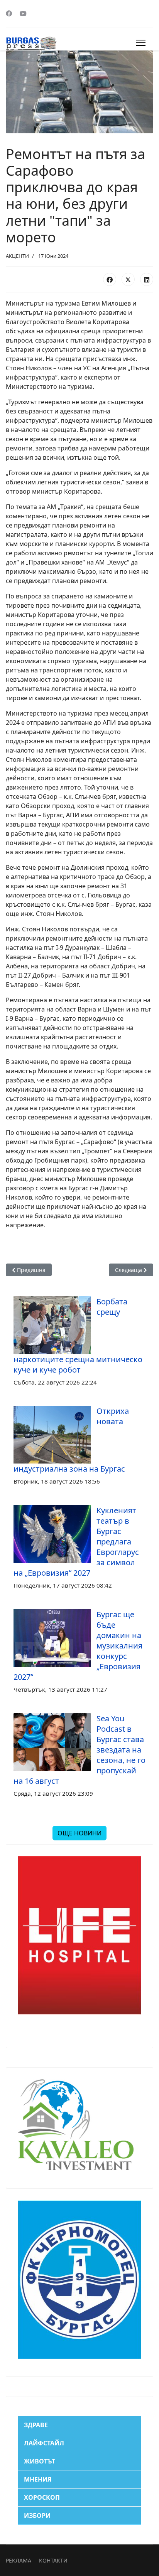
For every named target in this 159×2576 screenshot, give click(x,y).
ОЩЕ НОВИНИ (79, 1833)
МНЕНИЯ (38, 2479)
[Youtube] (23, 13)
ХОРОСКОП (42, 2497)
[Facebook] (9, 13)
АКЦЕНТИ (17, 256)
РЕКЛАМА (19, 2560)
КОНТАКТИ (53, 2560)
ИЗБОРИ (37, 2516)
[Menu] (141, 43)
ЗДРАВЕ (36, 2425)
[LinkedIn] (147, 279)
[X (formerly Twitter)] (128, 279)
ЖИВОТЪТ (40, 2461)
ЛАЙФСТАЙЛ (44, 2443)
